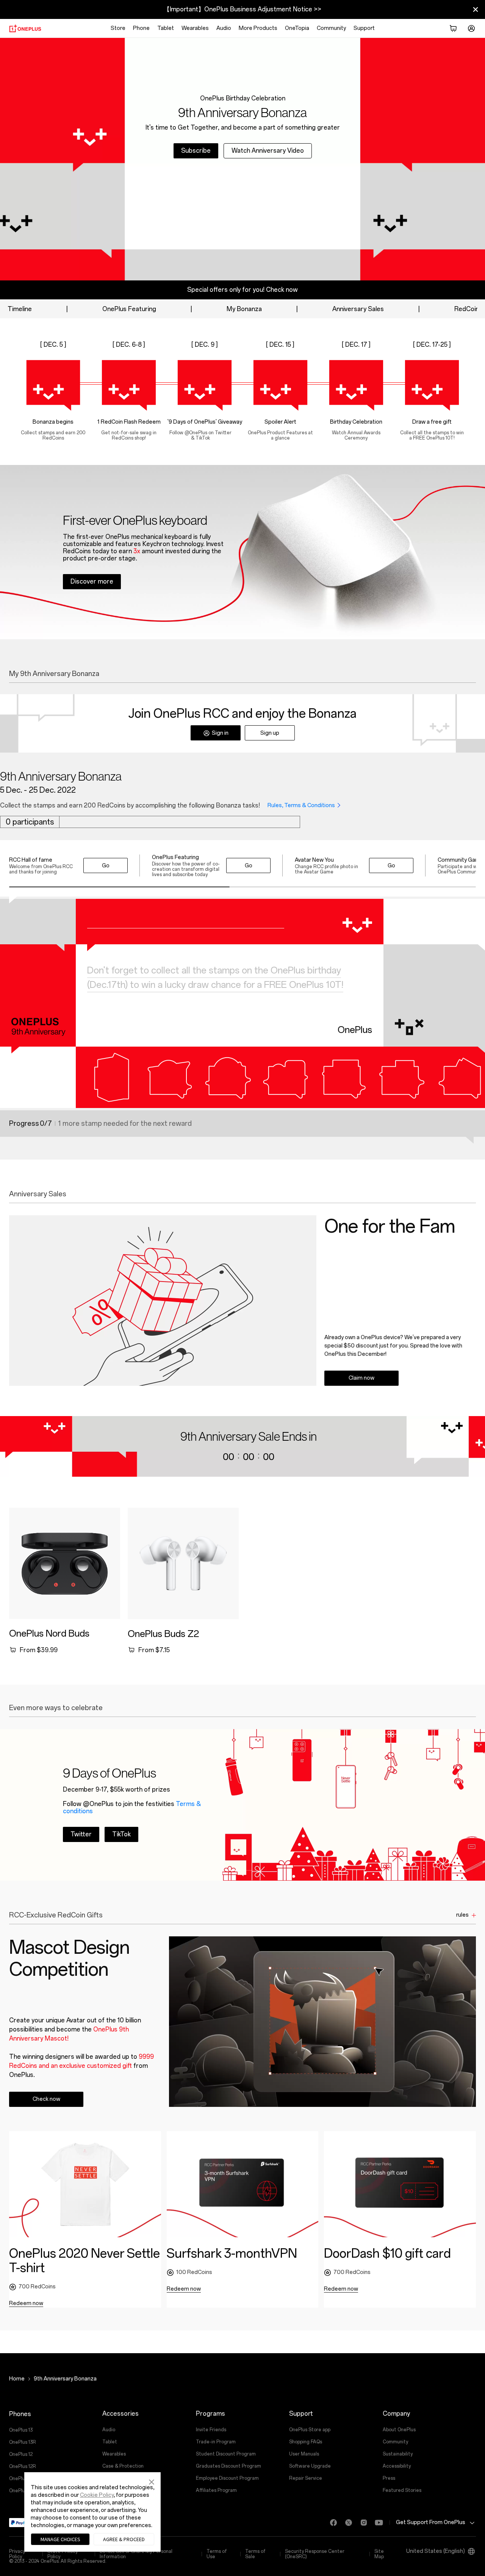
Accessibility (397, 2466)
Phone (141, 28)
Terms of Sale (255, 2554)
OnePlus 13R (23, 2442)
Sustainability (398, 2454)
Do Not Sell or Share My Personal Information (136, 2554)
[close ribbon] (476, 9)
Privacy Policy (17, 2554)
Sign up (270, 733)
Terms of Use (217, 2554)
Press (389, 2478)
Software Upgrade (310, 2466)
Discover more (92, 581)
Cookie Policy (97, 2495)
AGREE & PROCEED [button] (124, 2539)
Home (17, 2379)
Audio (224, 28)
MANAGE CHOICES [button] (60, 2539)
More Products (258, 28)
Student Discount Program (226, 2454)
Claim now (361, 1378)
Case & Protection (123, 2466)
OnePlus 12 (21, 2454)
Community (331, 28)
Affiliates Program (216, 2490)
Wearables (195, 28)
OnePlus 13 (21, 2430)
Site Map (379, 2554)
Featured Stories (402, 2490)
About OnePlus (399, 2430)
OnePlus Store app (310, 2430)
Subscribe (196, 151)
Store (118, 28)
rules (462, 1915)
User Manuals (304, 2454)
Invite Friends (211, 2430)
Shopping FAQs (306, 2442)
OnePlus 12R (23, 2466)
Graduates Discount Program (228, 2466)
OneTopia (297, 28)
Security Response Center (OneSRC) (315, 2554)
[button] (152, 2481)
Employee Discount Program (227, 2478)
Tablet (166, 28)
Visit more (85, 1827)
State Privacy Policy (63, 2554)
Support (364, 28)
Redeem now (26, 2303)
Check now (46, 2099)
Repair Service (306, 2478)
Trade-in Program (216, 2442)
